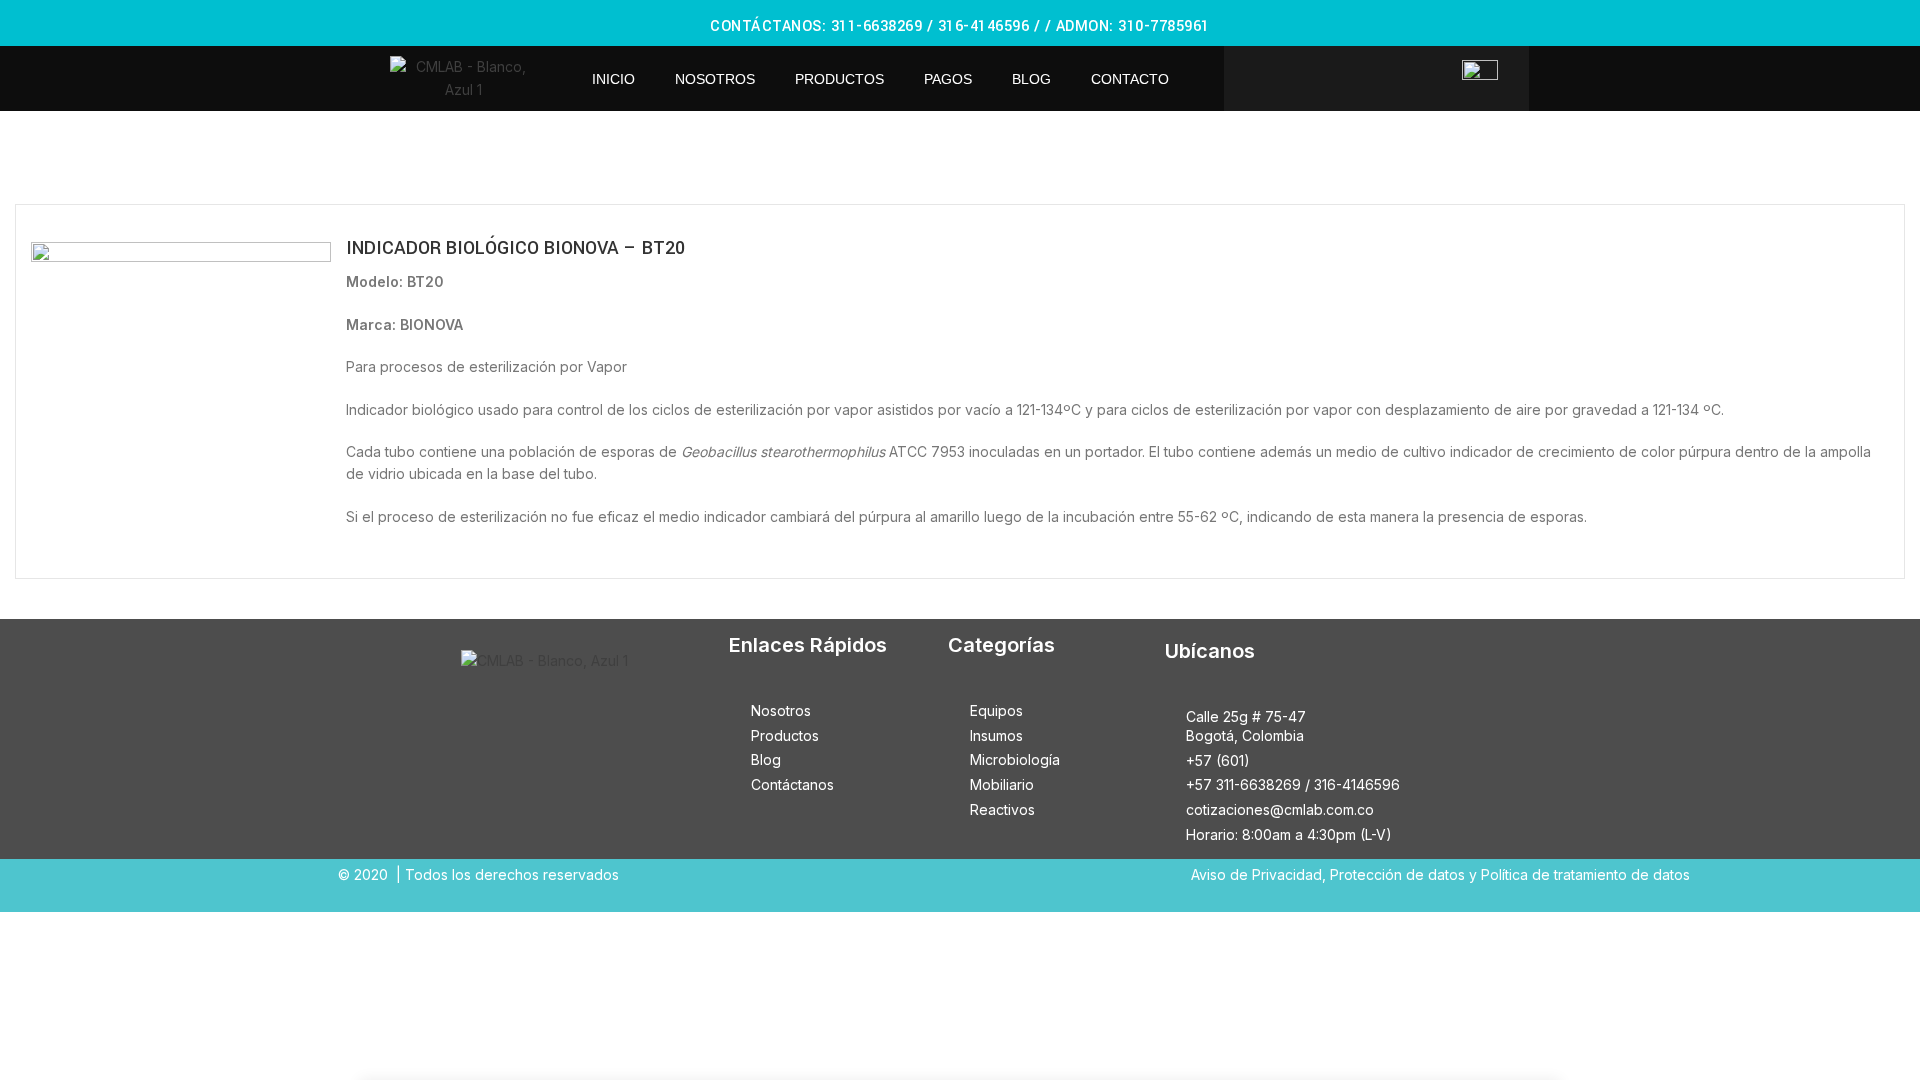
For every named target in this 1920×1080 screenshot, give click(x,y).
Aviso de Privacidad (1256, 874)
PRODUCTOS (839, 79)
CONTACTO (1130, 79)
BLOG (1031, 79)
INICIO (613, 79)
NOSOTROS (715, 79)
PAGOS (948, 79)
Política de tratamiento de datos (1585, 874)
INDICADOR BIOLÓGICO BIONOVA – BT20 (515, 248)
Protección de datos (1397, 874)
